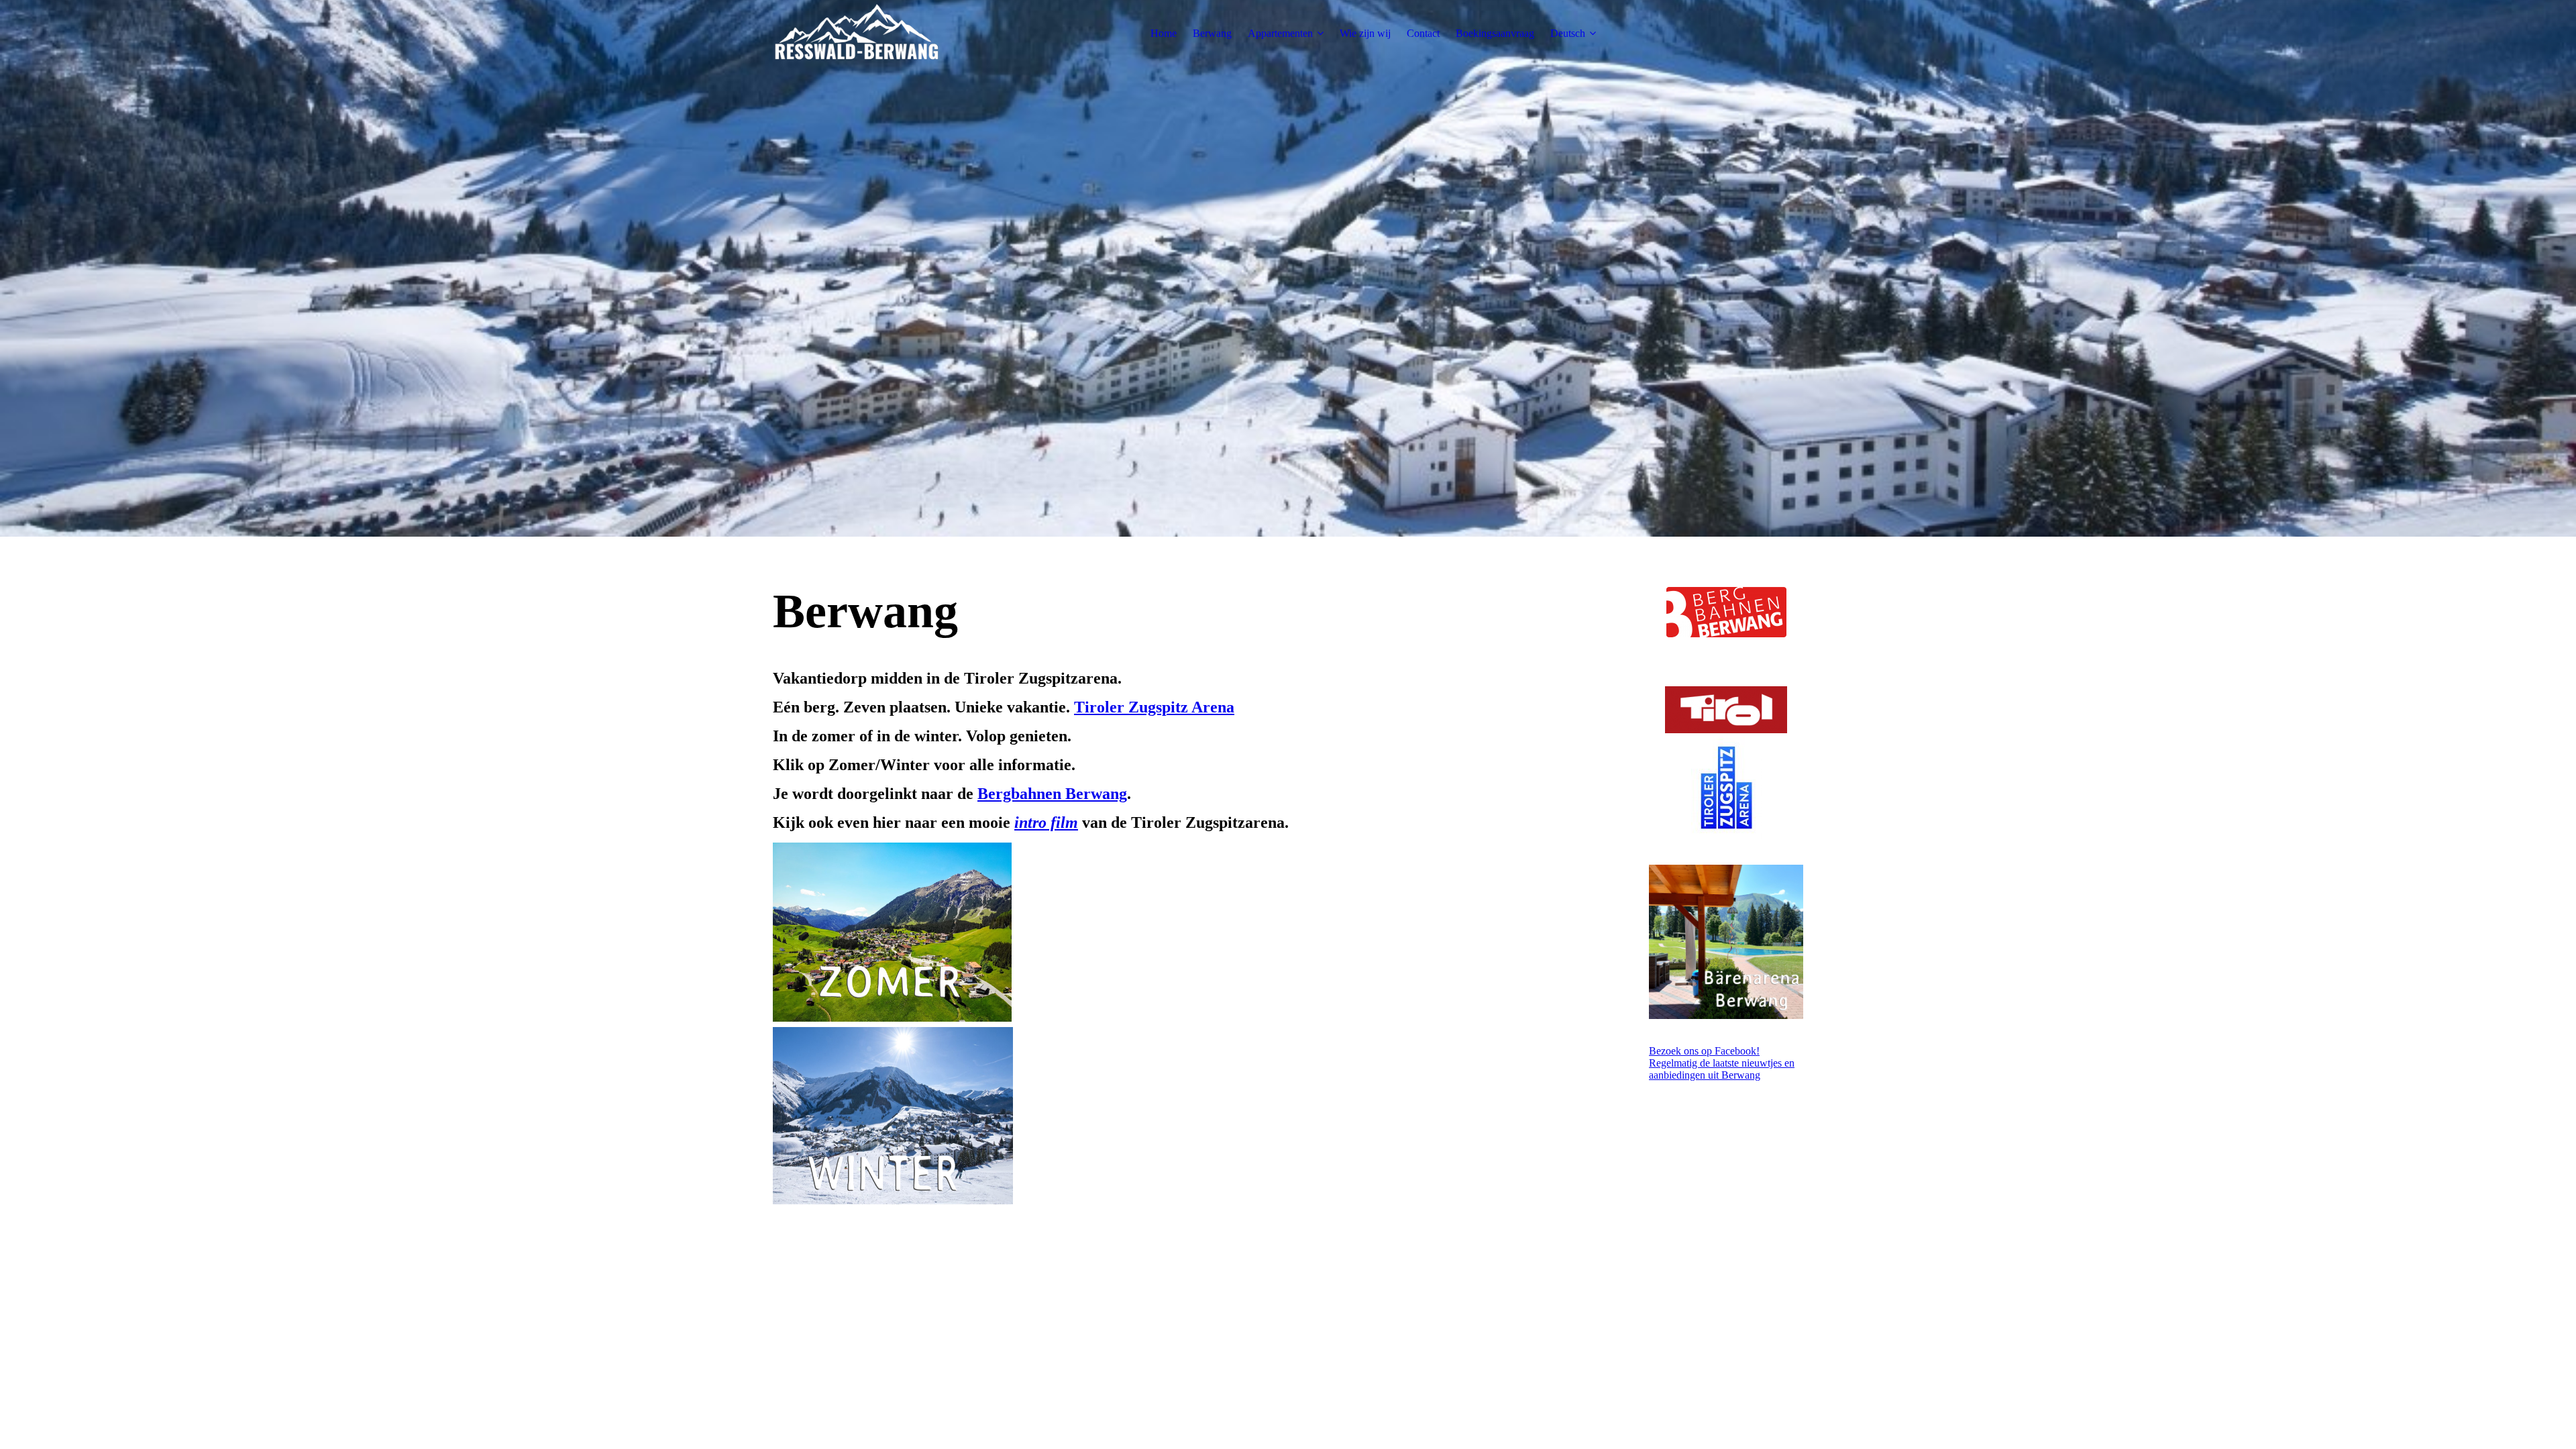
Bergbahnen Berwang (1052, 794)
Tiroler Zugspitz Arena (1154, 707)
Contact (1423, 33)
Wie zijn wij (1365, 33)
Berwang (1212, 33)
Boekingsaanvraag (1495, 33)
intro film (1046, 822)
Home (1164, 33)
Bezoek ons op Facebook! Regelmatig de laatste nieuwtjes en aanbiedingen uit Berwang (1722, 1063)
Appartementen (1280, 33)
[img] (857, 34)
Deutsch (1568, 33)
